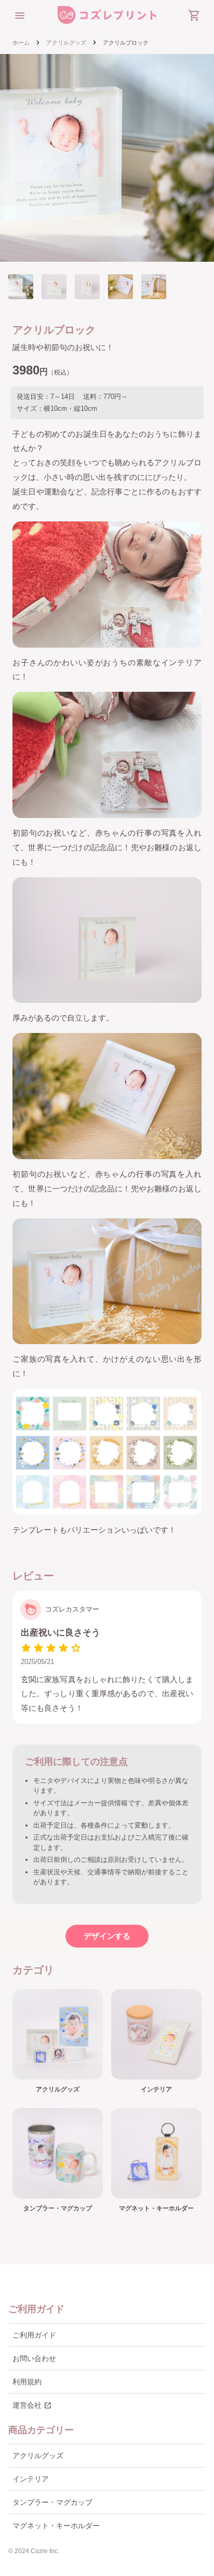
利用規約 (27, 2382)
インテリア (31, 2479)
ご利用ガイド (34, 2335)
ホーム (21, 43)
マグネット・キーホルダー (56, 2526)
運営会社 (32, 2406)
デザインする (107, 1936)
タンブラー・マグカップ (52, 2502)
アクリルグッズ (66, 43)
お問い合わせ (34, 2358)
